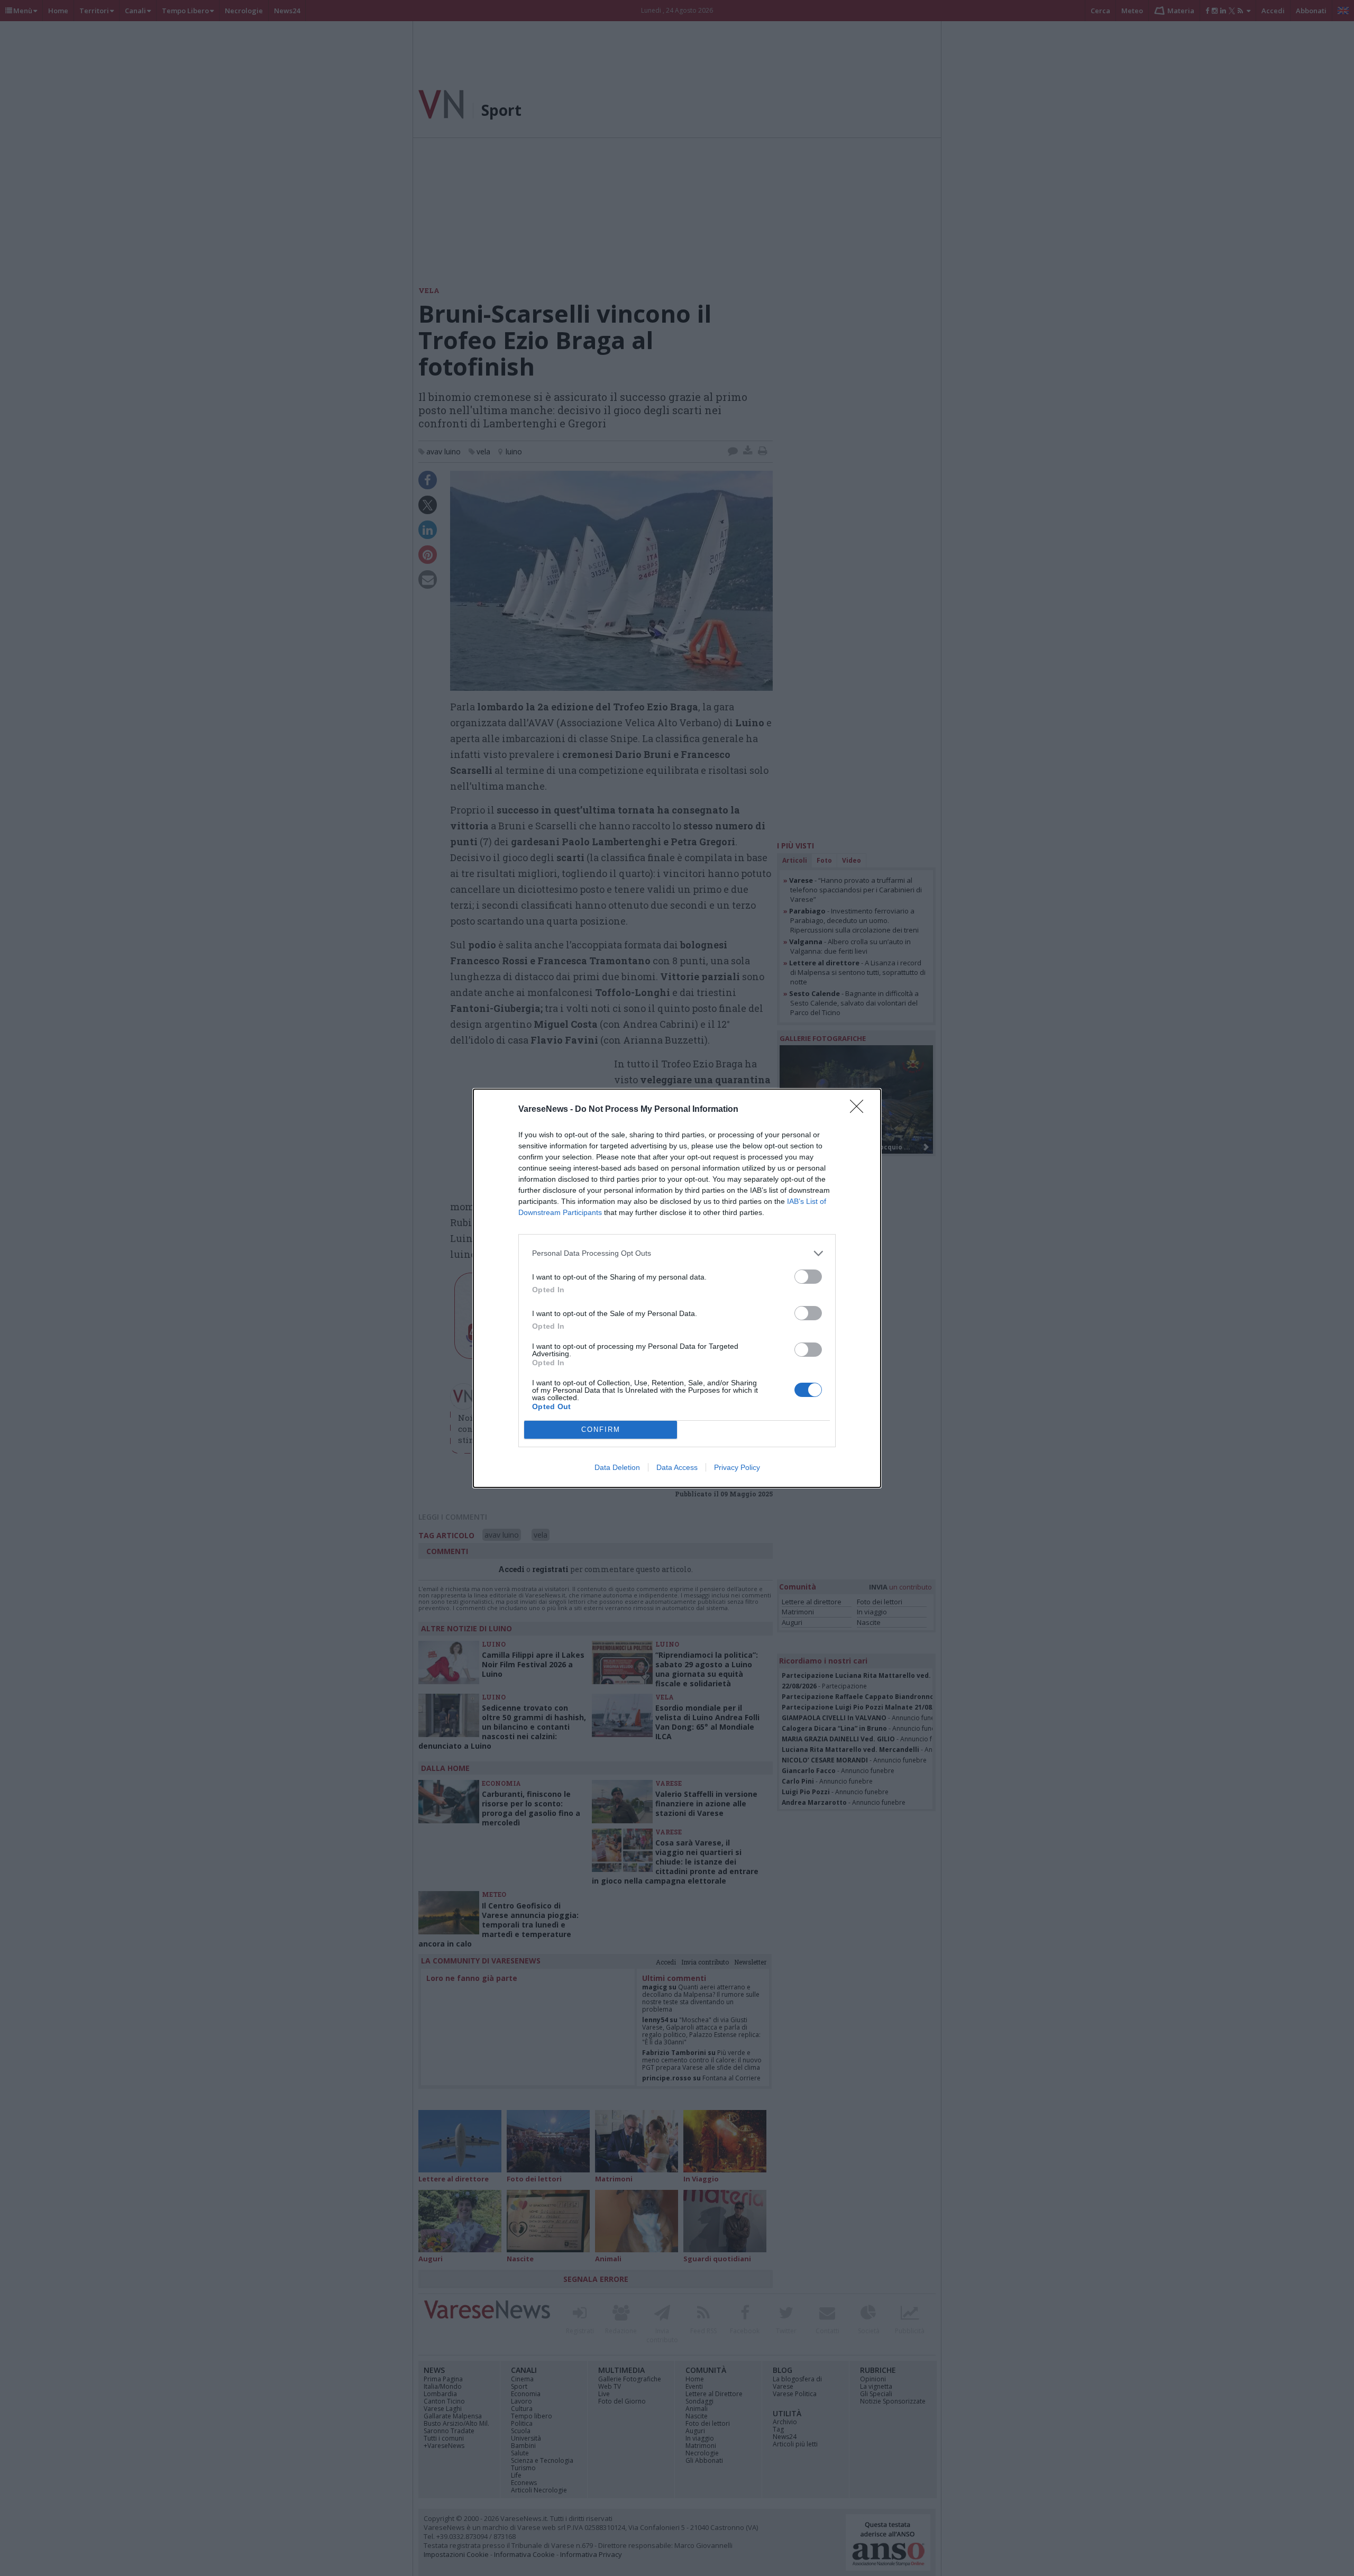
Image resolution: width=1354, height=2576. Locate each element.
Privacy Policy (737, 1467)
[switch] (808, 1277)
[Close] (860, 1110)
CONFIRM (601, 1429)
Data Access (677, 1467)
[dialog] (677, 1288)
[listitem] (677, 1253)
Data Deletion (617, 1467)
